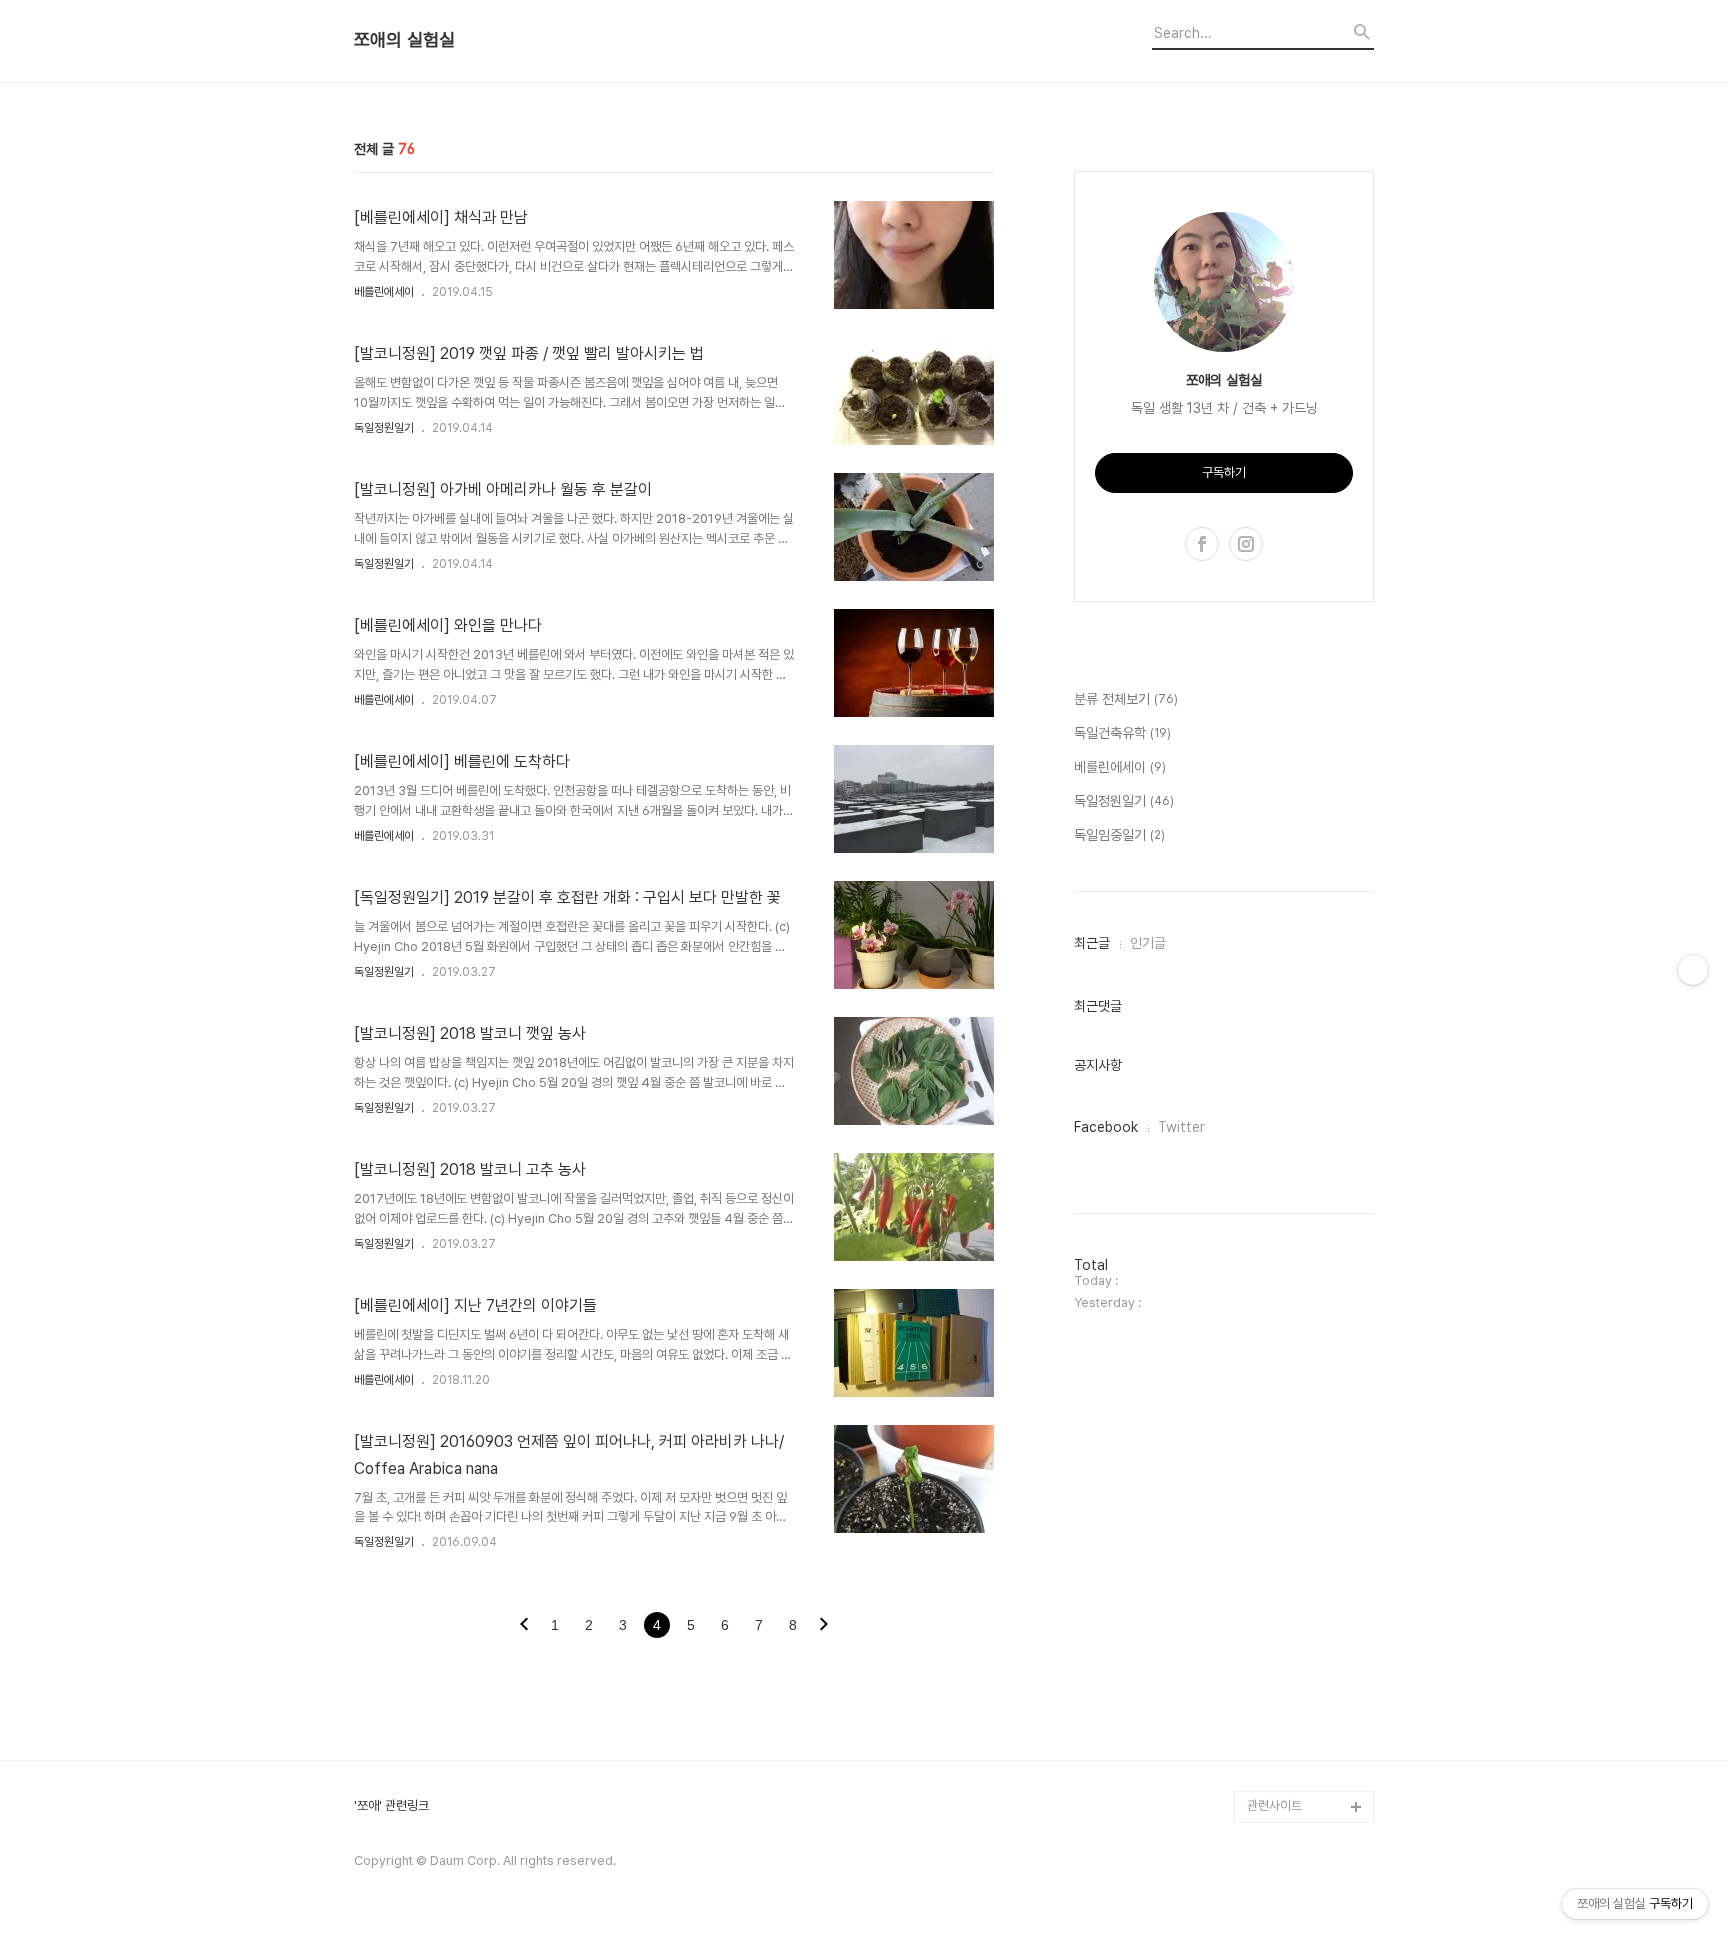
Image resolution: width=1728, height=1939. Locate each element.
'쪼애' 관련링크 (391, 1806)
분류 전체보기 (1126, 699)
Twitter (1181, 1127)
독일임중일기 (1119, 835)
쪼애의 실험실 (404, 40)
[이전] (524, 1626)
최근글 (1092, 943)
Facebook (1106, 1127)
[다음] (824, 1626)
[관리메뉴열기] (1693, 970)
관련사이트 (1274, 1805)
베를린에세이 (384, 292)
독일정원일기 (384, 428)
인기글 (1148, 943)
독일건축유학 (1122, 733)
